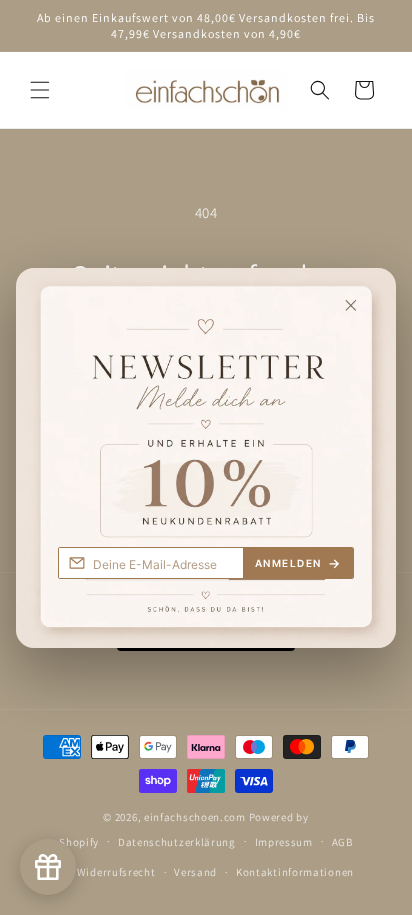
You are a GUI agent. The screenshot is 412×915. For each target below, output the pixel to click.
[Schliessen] (367, 294)
